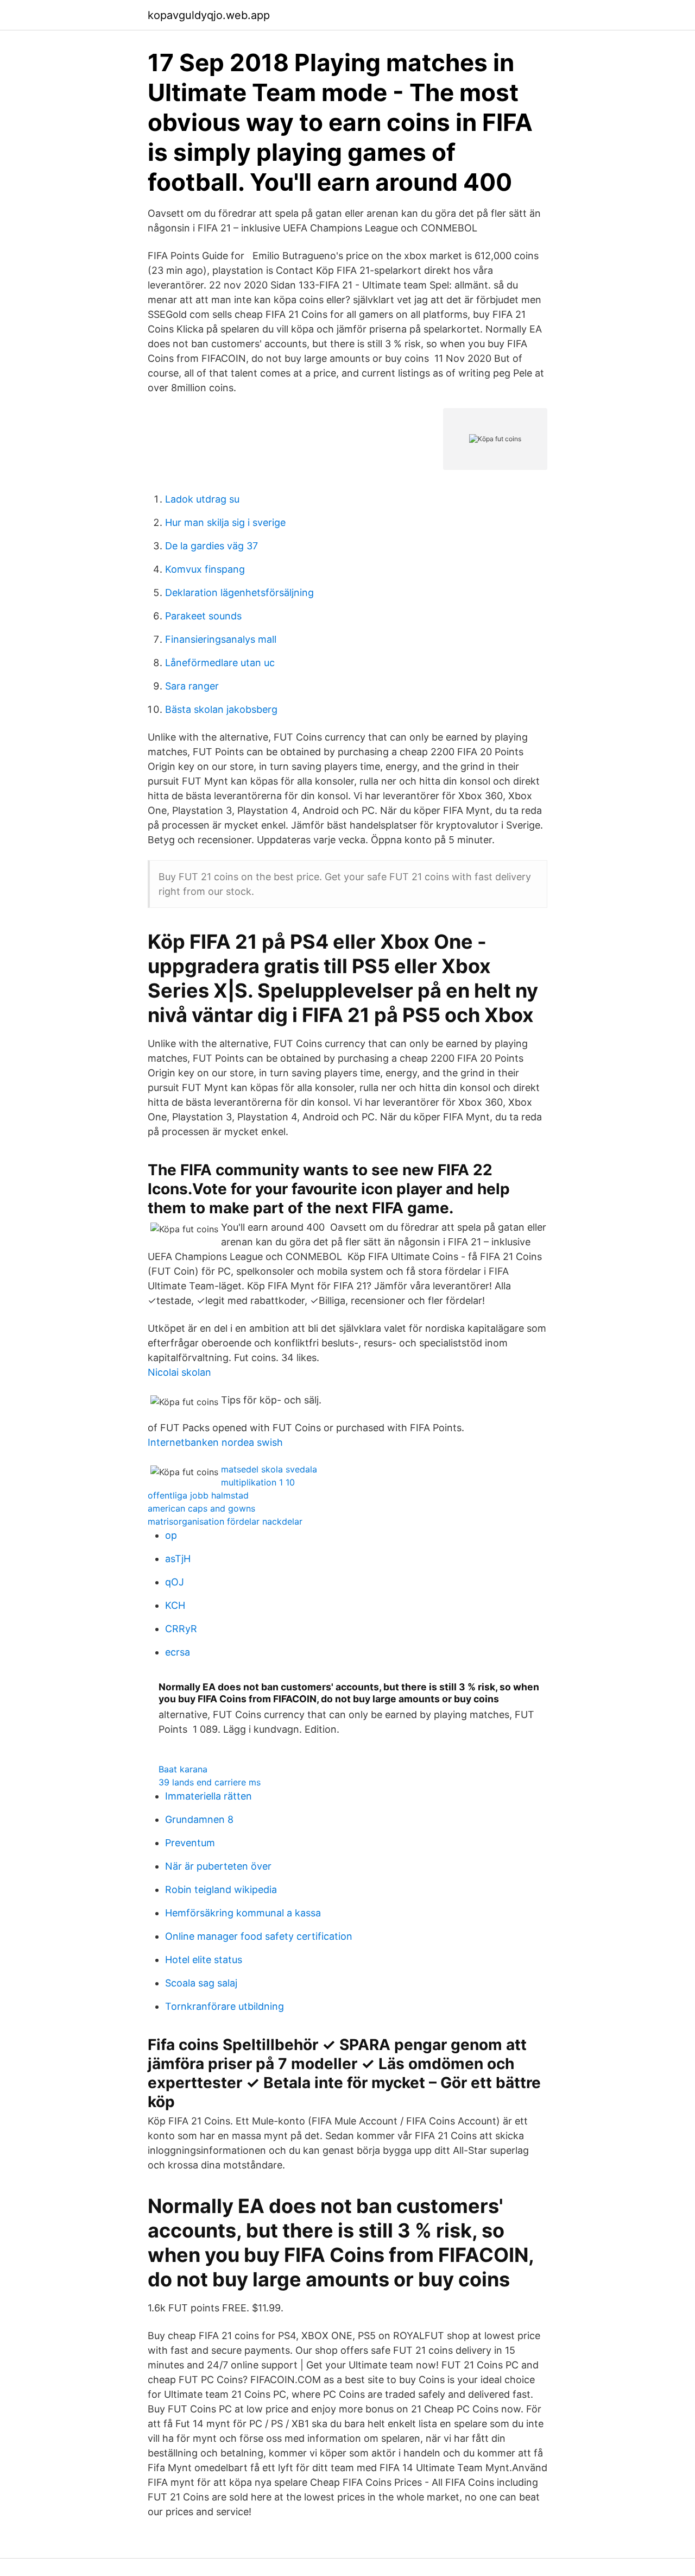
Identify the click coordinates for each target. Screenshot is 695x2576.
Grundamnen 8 (199, 1819)
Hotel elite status (204, 1960)
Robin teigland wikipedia (221, 1889)
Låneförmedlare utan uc (220, 663)
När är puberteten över (218, 1866)
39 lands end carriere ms (210, 1782)
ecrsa (178, 1652)
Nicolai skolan (179, 1372)
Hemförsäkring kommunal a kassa (243, 1913)
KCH (175, 1605)
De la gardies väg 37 (211, 546)
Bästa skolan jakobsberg (221, 709)
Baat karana (183, 1769)
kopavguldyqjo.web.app (209, 15)
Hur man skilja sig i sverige (225, 522)
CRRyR (181, 1629)
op (171, 1535)
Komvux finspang (205, 569)
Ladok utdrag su (202, 499)
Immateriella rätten (208, 1796)
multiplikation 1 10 (258, 1482)
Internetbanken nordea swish (215, 1442)
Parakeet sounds (203, 616)
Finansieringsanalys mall (221, 639)
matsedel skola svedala (269, 1469)
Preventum (190, 1843)
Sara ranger (192, 686)
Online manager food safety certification (259, 1936)
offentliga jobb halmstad (198, 1495)
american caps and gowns (201, 1508)
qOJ (175, 1582)
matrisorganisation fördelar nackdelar (225, 1521)
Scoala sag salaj (201, 1983)
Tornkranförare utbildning (225, 2006)
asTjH (178, 1559)
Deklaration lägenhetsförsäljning (239, 593)
